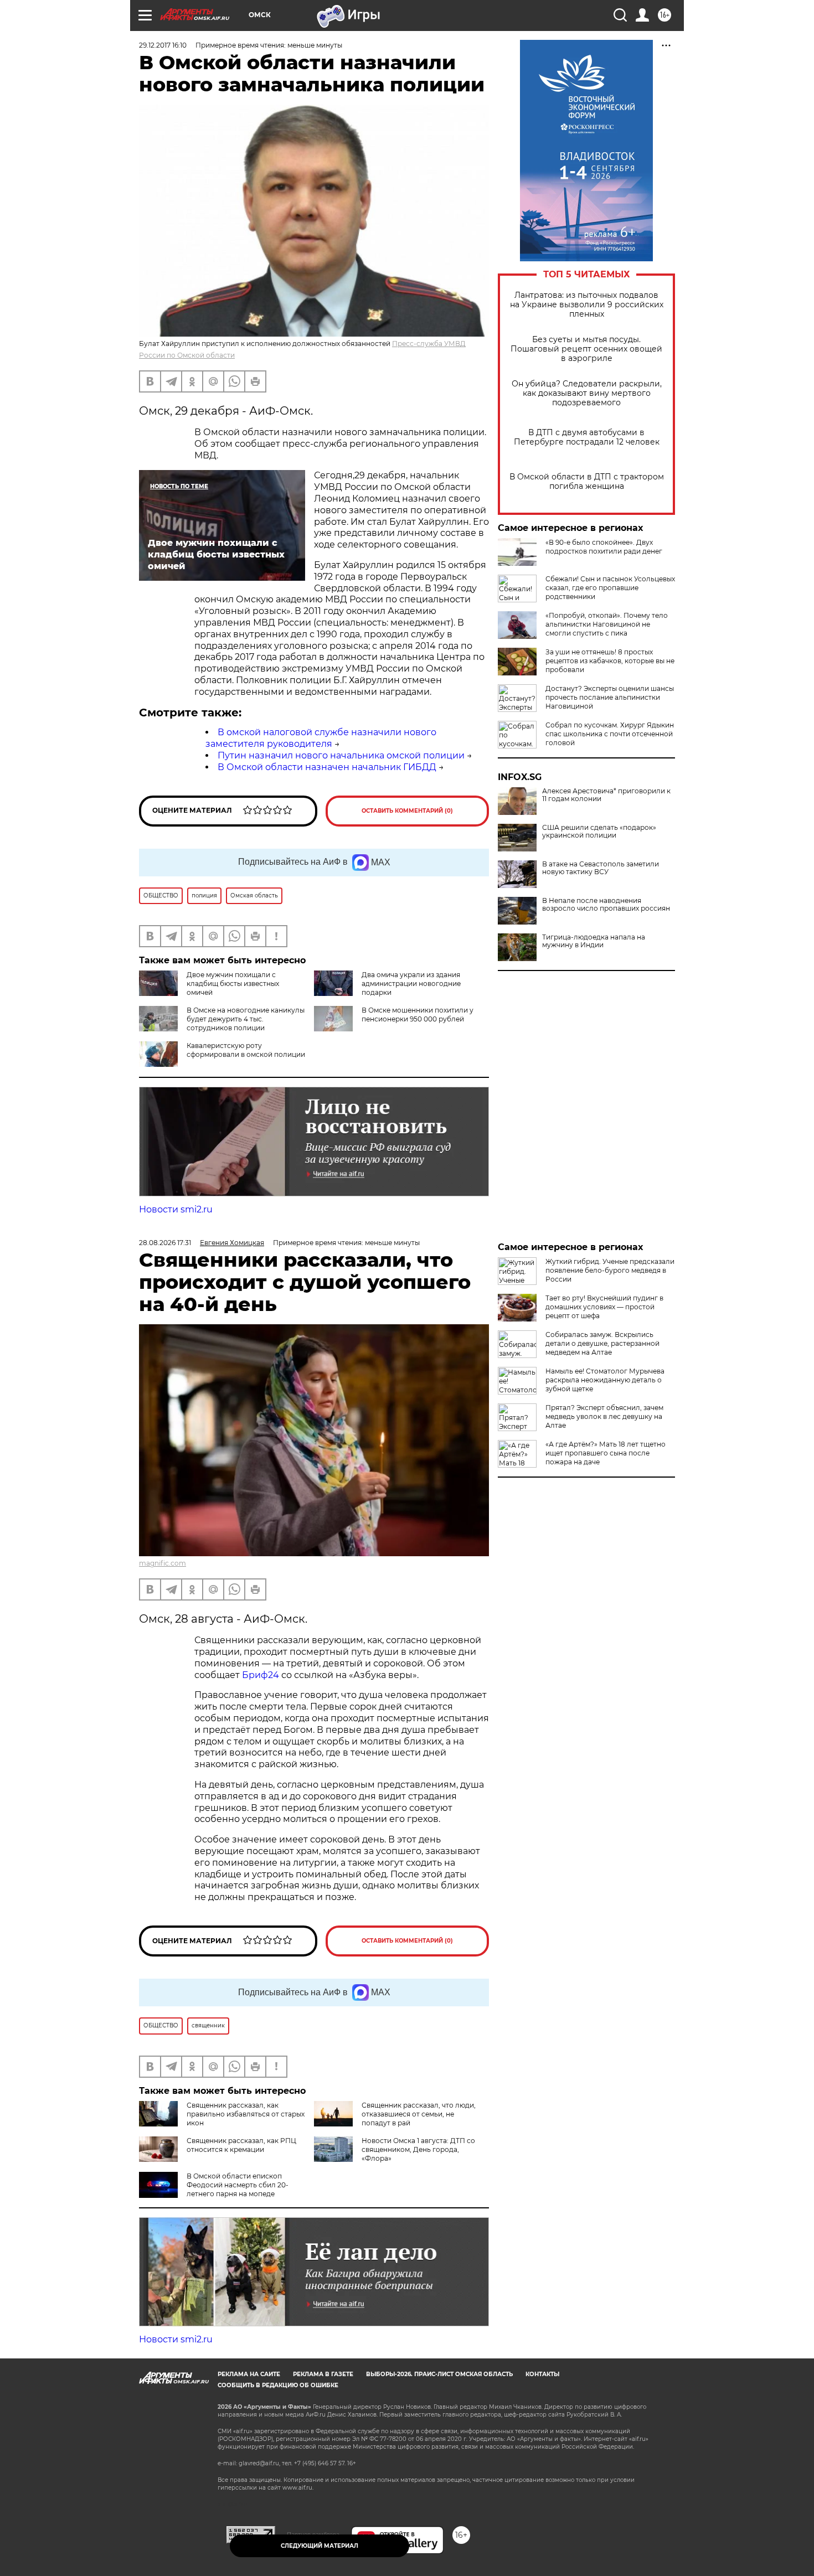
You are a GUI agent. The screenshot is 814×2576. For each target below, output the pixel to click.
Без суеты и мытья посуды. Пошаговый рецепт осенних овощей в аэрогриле (586, 349)
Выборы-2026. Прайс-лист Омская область (439, 2374)
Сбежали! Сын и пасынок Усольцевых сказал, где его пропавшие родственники (610, 588)
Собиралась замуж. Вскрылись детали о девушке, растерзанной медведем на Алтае (602, 1343)
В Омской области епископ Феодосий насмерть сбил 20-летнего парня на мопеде (238, 2185)
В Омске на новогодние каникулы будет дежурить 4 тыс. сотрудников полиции (246, 1019)
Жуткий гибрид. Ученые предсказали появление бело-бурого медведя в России (610, 1270)
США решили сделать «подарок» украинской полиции (599, 832)
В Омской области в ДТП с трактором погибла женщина (587, 482)
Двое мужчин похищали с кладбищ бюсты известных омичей (233, 984)
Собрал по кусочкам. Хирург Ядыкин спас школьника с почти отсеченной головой (610, 734)
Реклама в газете (323, 2374)
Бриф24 (261, 1675)
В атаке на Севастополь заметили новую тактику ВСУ (601, 868)
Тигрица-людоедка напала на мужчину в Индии (594, 941)
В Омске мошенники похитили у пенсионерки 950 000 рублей (418, 1015)
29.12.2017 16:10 (163, 45)
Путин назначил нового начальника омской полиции (341, 755)
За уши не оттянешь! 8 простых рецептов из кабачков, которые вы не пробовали (610, 661)
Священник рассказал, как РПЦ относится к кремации (241, 2145)
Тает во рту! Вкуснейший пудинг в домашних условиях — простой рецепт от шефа (604, 1307)
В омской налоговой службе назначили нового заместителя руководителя (321, 738)
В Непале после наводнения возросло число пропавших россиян (606, 905)
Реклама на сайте (249, 2374)
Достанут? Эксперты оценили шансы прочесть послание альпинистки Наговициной (610, 697)
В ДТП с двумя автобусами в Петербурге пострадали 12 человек (587, 437)
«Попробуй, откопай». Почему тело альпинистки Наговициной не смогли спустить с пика (607, 624)
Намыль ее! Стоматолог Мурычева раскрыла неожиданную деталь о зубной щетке (605, 1380)
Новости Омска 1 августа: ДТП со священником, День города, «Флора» (418, 2149)
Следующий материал (320, 2546)
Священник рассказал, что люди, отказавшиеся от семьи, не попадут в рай (419, 2114)
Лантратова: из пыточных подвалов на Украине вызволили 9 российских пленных (587, 305)
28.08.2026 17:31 (165, 1243)
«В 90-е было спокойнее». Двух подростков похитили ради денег (604, 547)
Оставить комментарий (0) (407, 811)
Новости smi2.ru (176, 1209)
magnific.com (163, 1563)
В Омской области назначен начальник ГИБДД (327, 767)
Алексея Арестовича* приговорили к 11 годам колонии (606, 795)
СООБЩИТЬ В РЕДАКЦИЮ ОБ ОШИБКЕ (278, 2385)
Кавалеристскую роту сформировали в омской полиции (246, 1050)
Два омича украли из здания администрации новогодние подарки (411, 984)
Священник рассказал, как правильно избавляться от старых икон (246, 2114)
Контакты (542, 2374)
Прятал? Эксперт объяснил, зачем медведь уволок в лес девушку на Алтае (604, 1416)
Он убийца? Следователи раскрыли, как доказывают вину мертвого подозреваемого (587, 393)
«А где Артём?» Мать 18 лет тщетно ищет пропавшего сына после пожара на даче (606, 1453)
